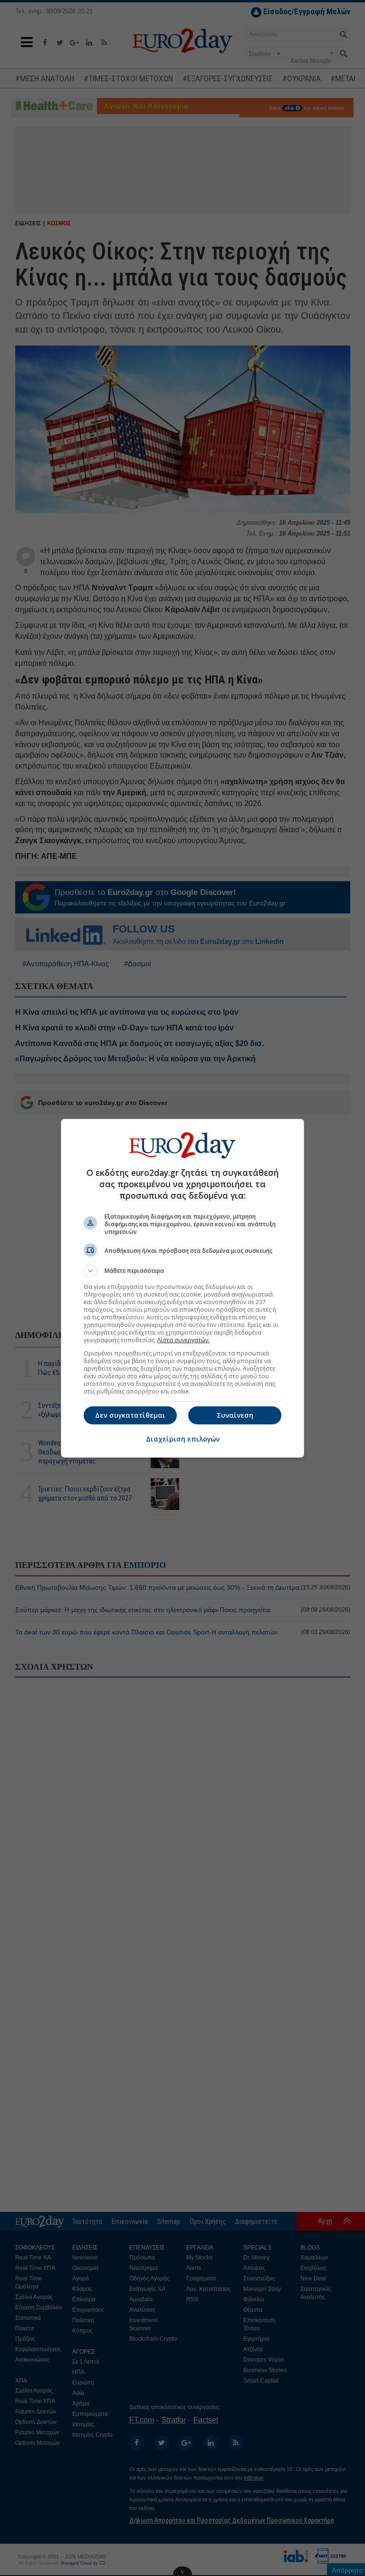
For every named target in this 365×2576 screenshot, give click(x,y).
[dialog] (182, 1288)
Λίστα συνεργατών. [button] (183, 1340)
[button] (182, 1271)
